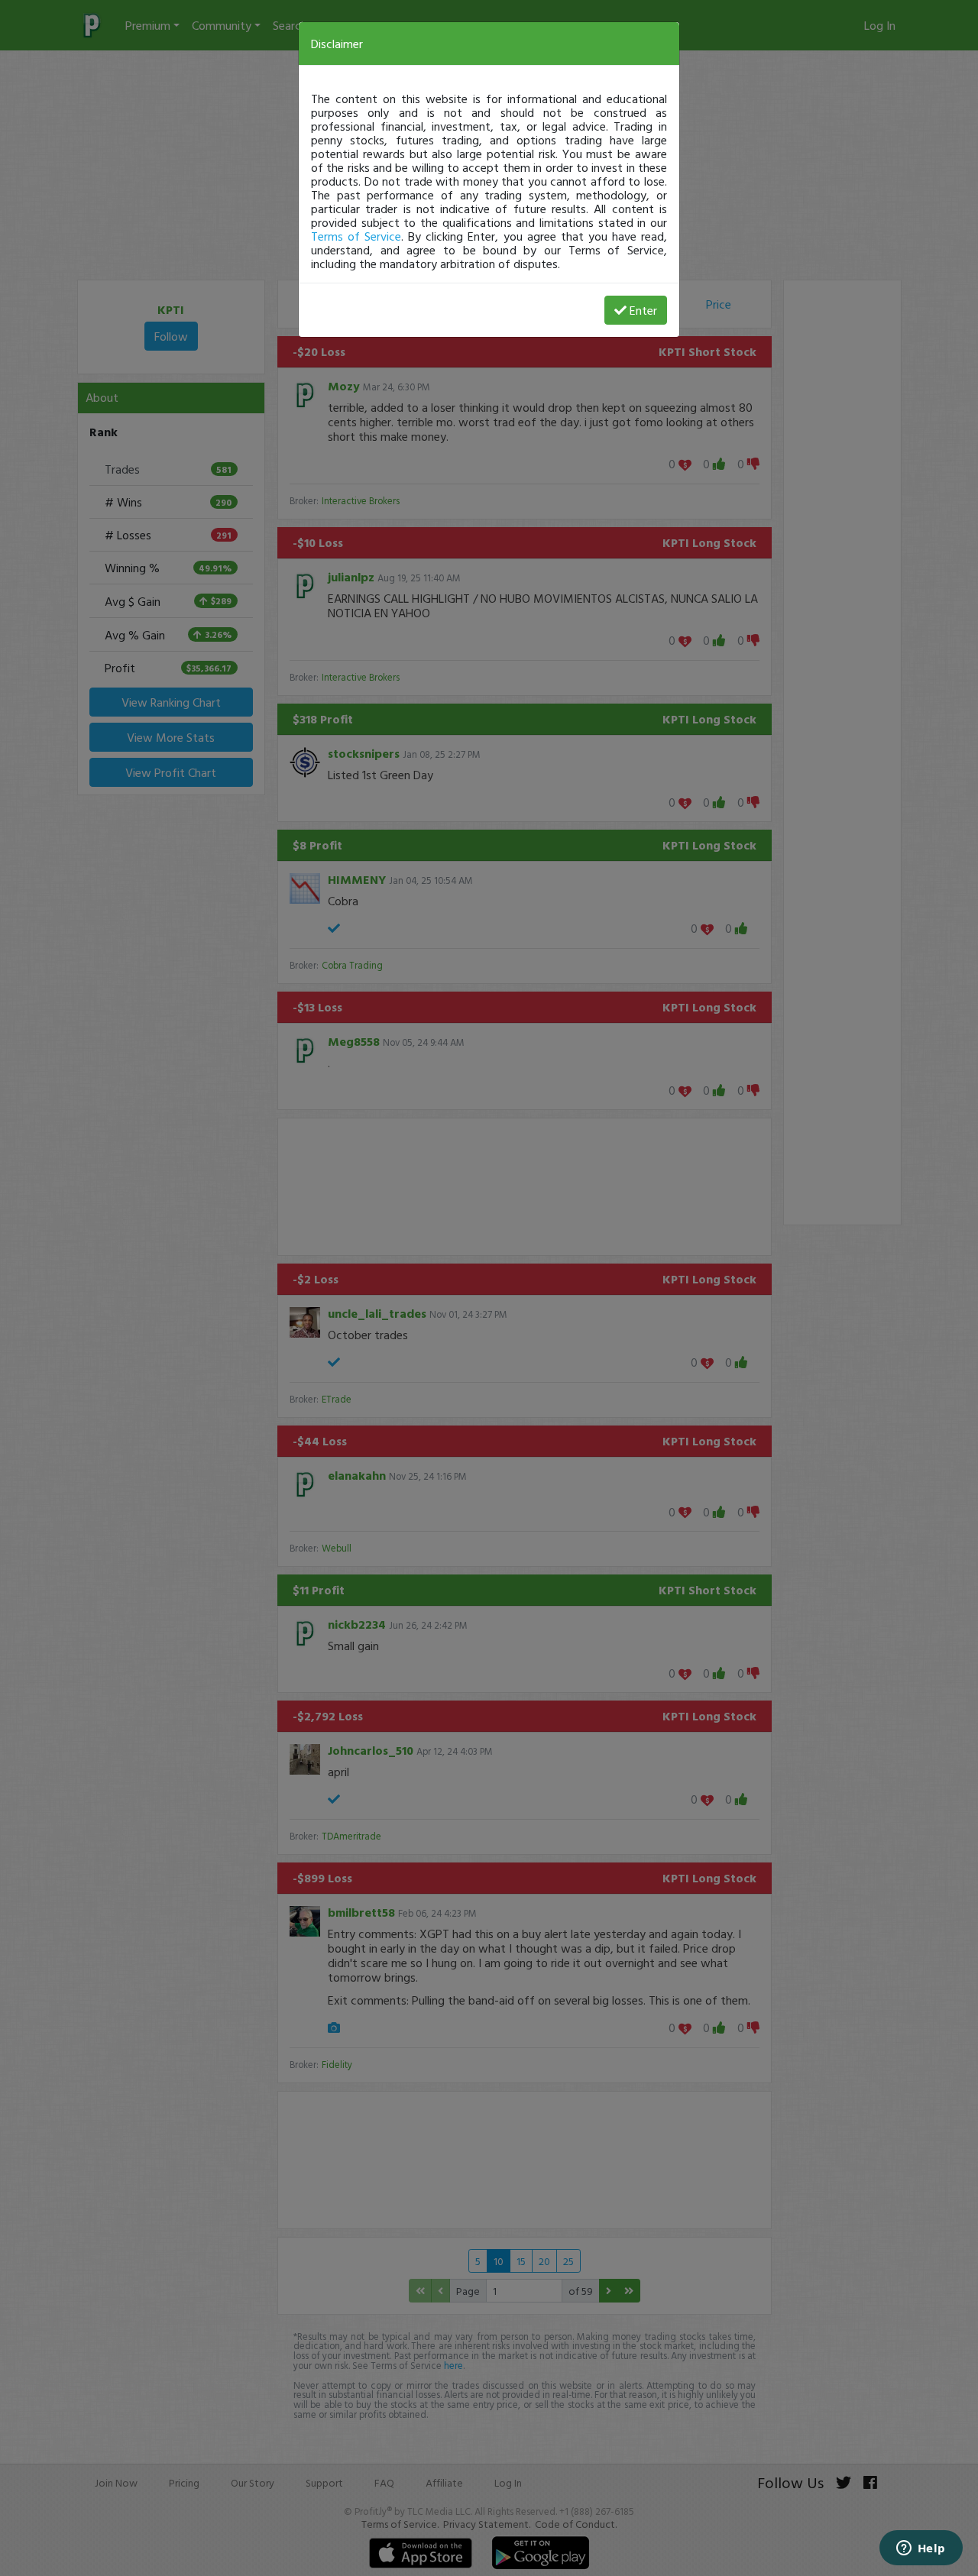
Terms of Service (356, 236)
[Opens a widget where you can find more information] (921, 2549)
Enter (643, 310)
